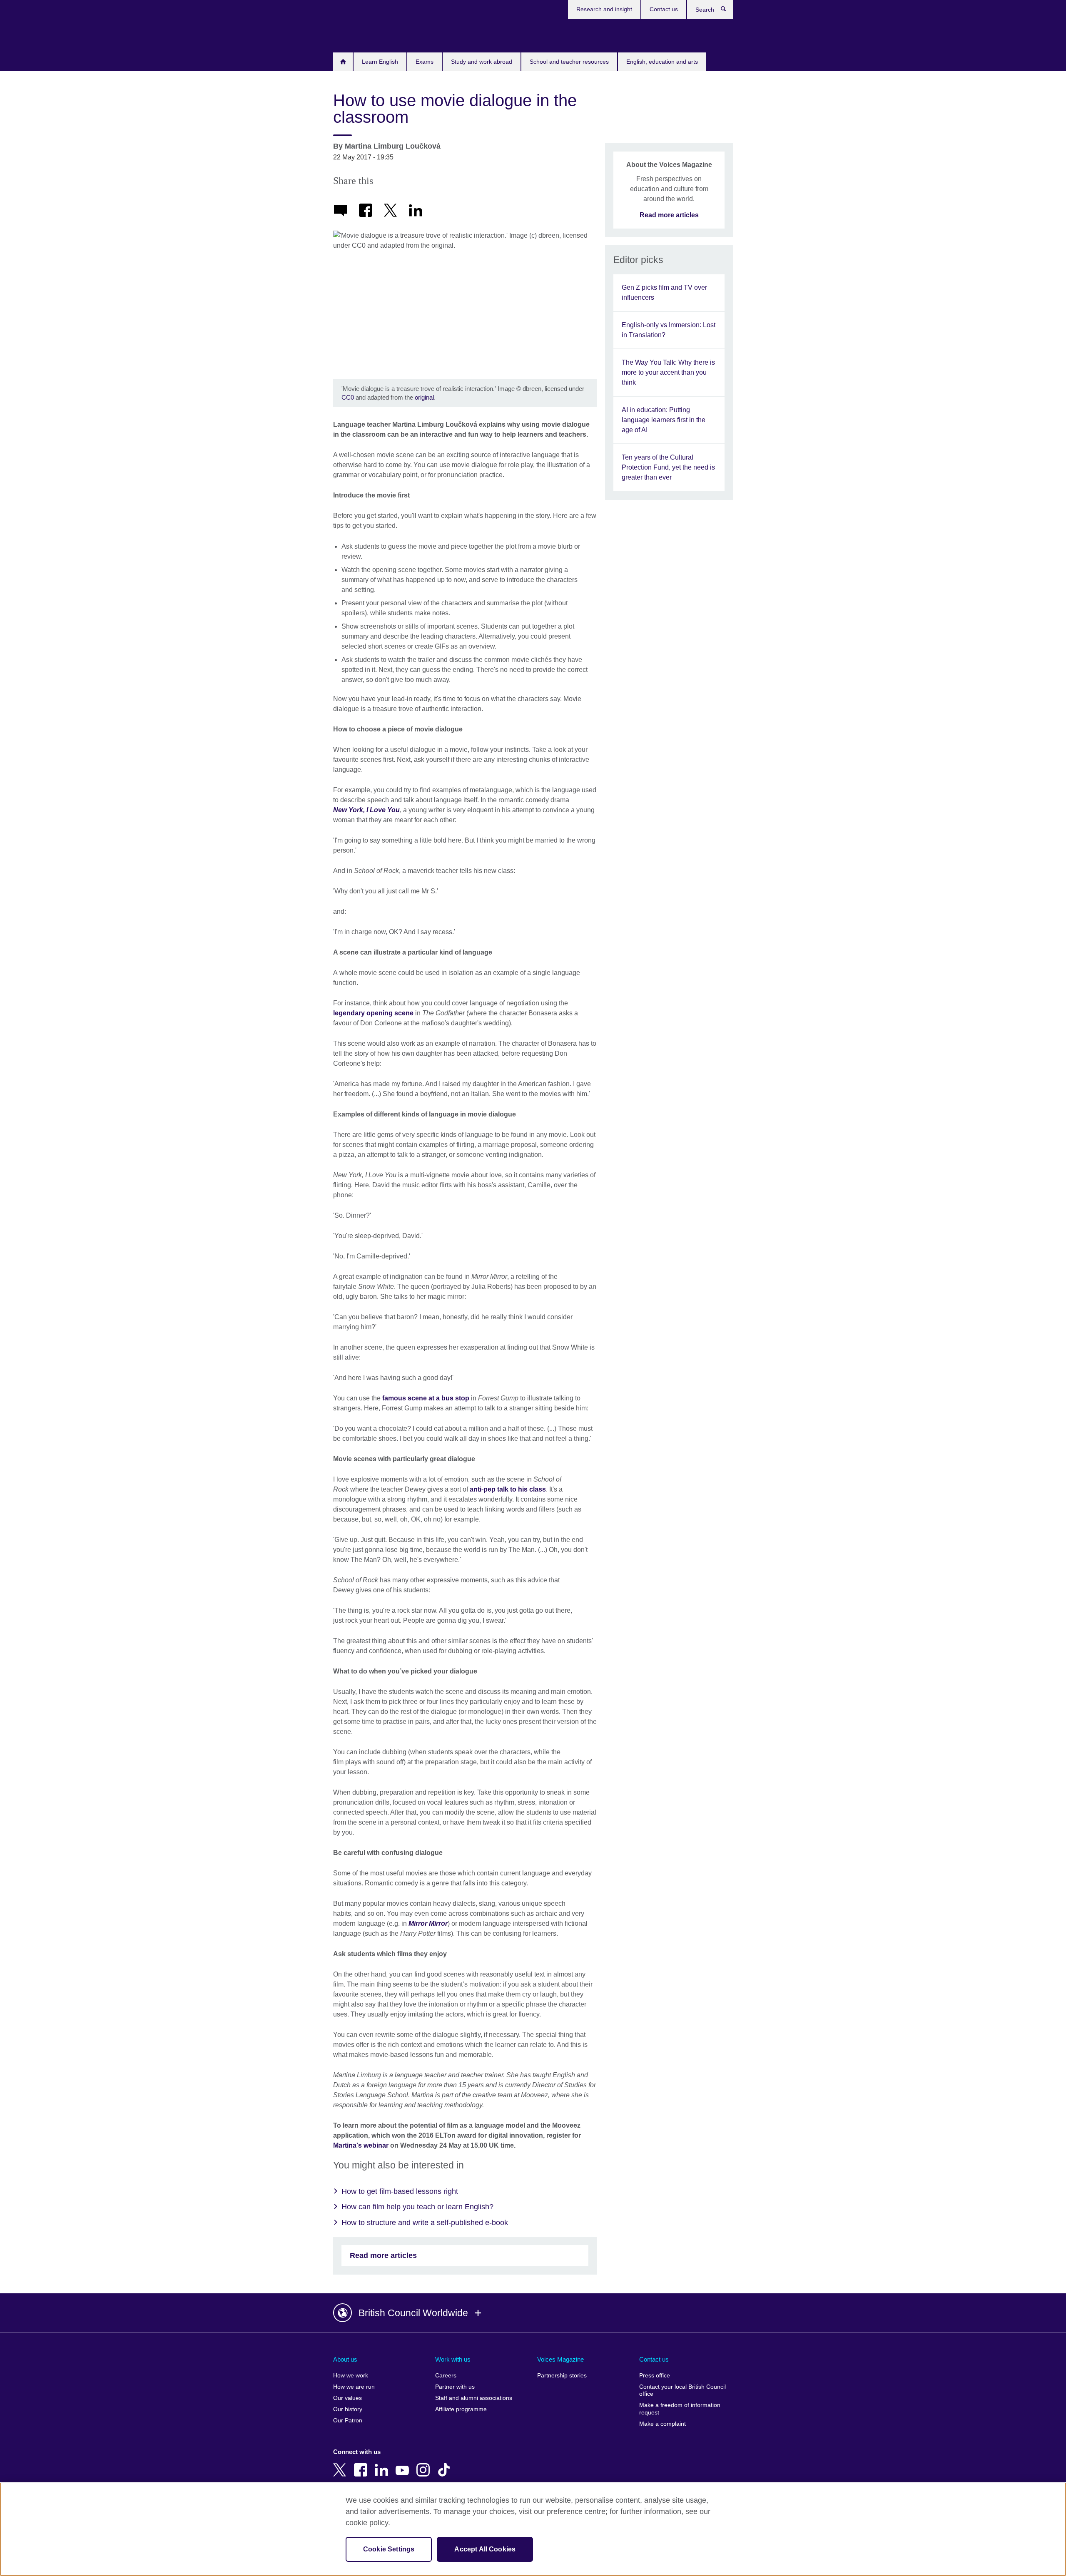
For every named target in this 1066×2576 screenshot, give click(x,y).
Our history (348, 2409)
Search (728, 11)
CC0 (348, 397)
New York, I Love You (366, 810)
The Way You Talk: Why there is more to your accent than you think (668, 372)
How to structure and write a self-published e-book (425, 2223)
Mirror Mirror (428, 1923)
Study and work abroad (482, 62)
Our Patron (348, 2421)
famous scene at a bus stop (426, 1398)
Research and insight (604, 9)
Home (343, 62)
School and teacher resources (569, 62)
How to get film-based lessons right (400, 2191)
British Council (358, 34)
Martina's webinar (361, 2145)
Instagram (425, 2464)
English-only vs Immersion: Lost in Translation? (669, 330)
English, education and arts (662, 62)
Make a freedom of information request (680, 2409)
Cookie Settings (389, 2549)
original (424, 397)
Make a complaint (663, 2424)
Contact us (664, 9)
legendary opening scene (373, 1013)
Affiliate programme (461, 2409)
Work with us (453, 2359)
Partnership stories (562, 2376)
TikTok (446, 2464)
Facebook (362, 2464)
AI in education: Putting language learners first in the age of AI (664, 420)
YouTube (404, 2464)
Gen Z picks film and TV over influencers (664, 292)
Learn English (380, 62)
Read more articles (383, 2255)
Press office (655, 2376)
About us (345, 2359)
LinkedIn (383, 2464)
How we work (351, 2376)
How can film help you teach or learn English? (417, 2207)
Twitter (341, 2464)
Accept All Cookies (485, 2549)
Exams (425, 62)
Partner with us (455, 2387)
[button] (533, 2313)
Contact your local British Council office (682, 2391)
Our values (347, 2398)
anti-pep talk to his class (508, 1489)
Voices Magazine (560, 2359)
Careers (446, 2376)
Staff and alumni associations (474, 2398)
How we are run (354, 2387)
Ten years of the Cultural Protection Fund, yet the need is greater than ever (668, 467)
